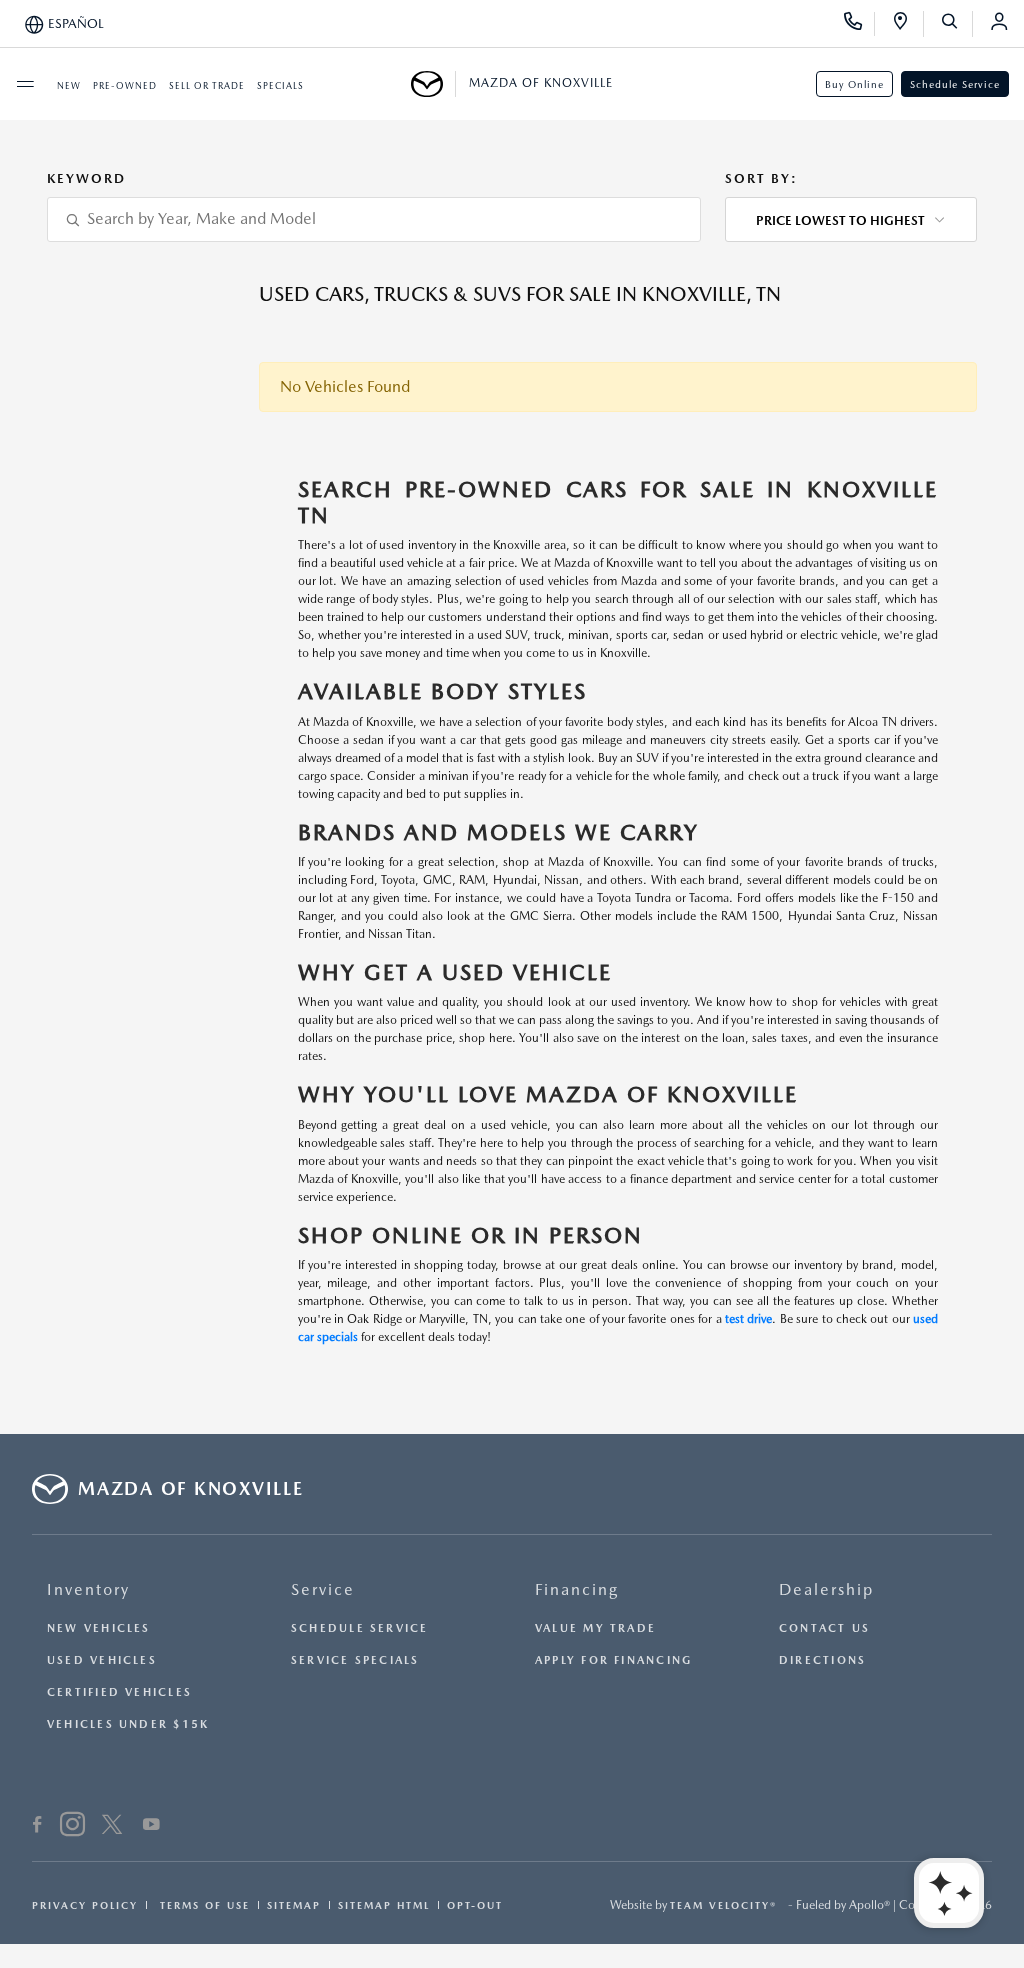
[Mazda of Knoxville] (433, 84)
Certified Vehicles (119, 1692)
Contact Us (824, 1628)
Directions (822, 1660)
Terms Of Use (202, 1905)
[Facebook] (37, 1827)
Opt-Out (475, 1905)
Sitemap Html (384, 1905)
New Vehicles (99, 1628)
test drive (748, 1319)
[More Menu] (25, 84)
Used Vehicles (102, 1660)
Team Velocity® (723, 1905)
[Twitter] (112, 1827)
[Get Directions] (907, 24)
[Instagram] (72, 1827)
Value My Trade (595, 1628)
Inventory (88, 1589)
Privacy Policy (85, 1905)
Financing (577, 1589)
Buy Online (854, 84)
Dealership (826, 1589)
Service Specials (355, 1660)
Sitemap (294, 1905)
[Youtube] (151, 1827)
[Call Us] (859, 24)
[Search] (956, 24)
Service (323, 1589)
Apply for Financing (613, 1660)
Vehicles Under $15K (128, 1724)
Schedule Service (955, 84)
